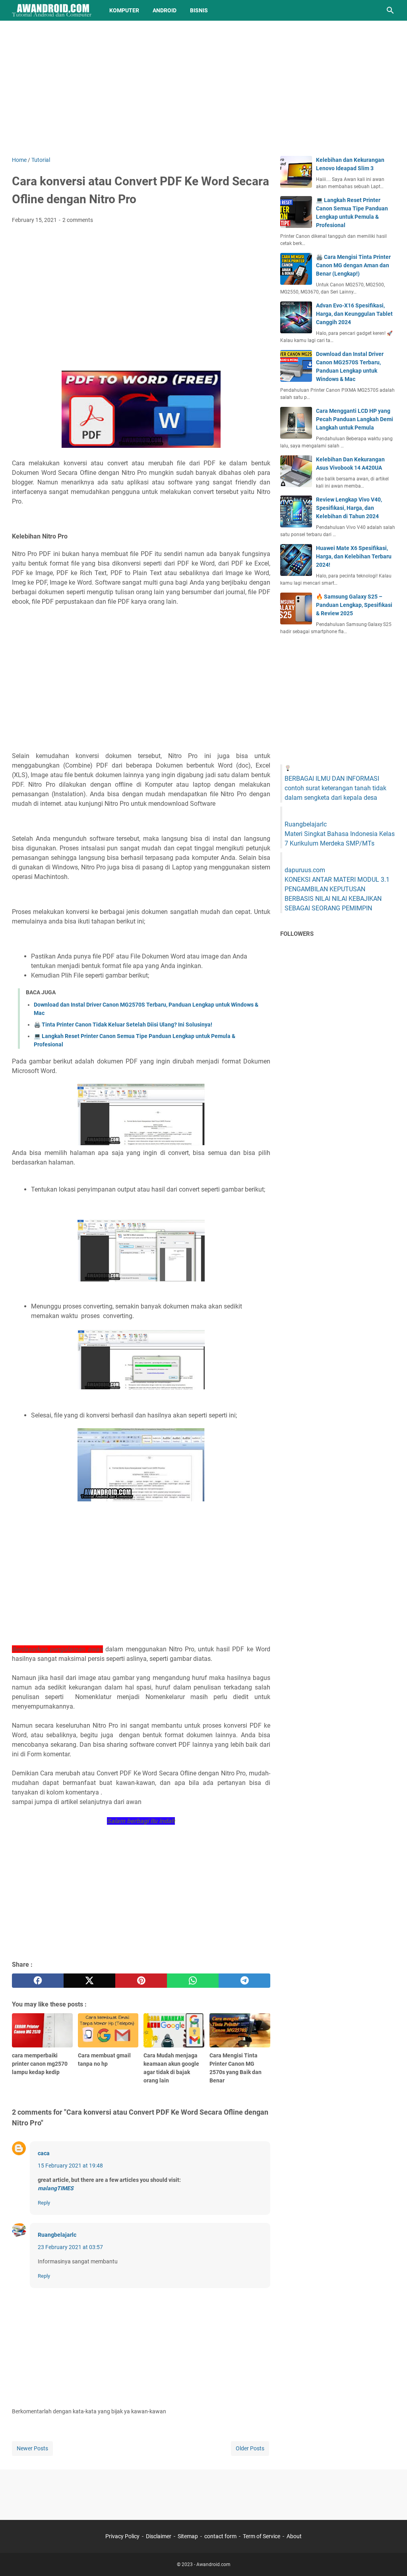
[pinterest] (141, 1981)
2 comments (78, 220)
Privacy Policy (122, 2536)
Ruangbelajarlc (57, 2235)
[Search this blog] (390, 10)
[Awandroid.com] (53, 10)
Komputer (124, 10)
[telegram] (244, 1981)
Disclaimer (159, 2536)
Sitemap (188, 2536)
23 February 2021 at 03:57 (70, 2247)
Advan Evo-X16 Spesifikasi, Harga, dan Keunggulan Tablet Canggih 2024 (354, 314)
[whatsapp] (193, 1981)
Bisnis (199, 10)
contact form (220, 2536)
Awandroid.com (213, 2564)
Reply (44, 2203)
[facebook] (38, 1981)
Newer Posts (32, 2448)
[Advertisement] (203, 88)
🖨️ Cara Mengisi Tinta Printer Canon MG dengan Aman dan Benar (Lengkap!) (353, 265)
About (294, 2536)
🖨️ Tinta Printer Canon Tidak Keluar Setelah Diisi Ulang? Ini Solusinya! (123, 1025)
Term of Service (262, 2536)
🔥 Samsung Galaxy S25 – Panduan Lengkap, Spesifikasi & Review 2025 (354, 605)
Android (165, 10)
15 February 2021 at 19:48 (70, 2166)
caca (44, 2153)
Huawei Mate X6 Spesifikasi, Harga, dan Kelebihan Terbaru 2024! (354, 556)
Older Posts (250, 2448)
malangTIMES (56, 2188)
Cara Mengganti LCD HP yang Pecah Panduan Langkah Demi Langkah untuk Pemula (355, 419)
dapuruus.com (305, 870)
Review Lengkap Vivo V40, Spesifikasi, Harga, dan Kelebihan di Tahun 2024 (349, 508)
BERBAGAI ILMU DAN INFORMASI (332, 779)
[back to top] (391, 2558)
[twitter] (89, 1981)
